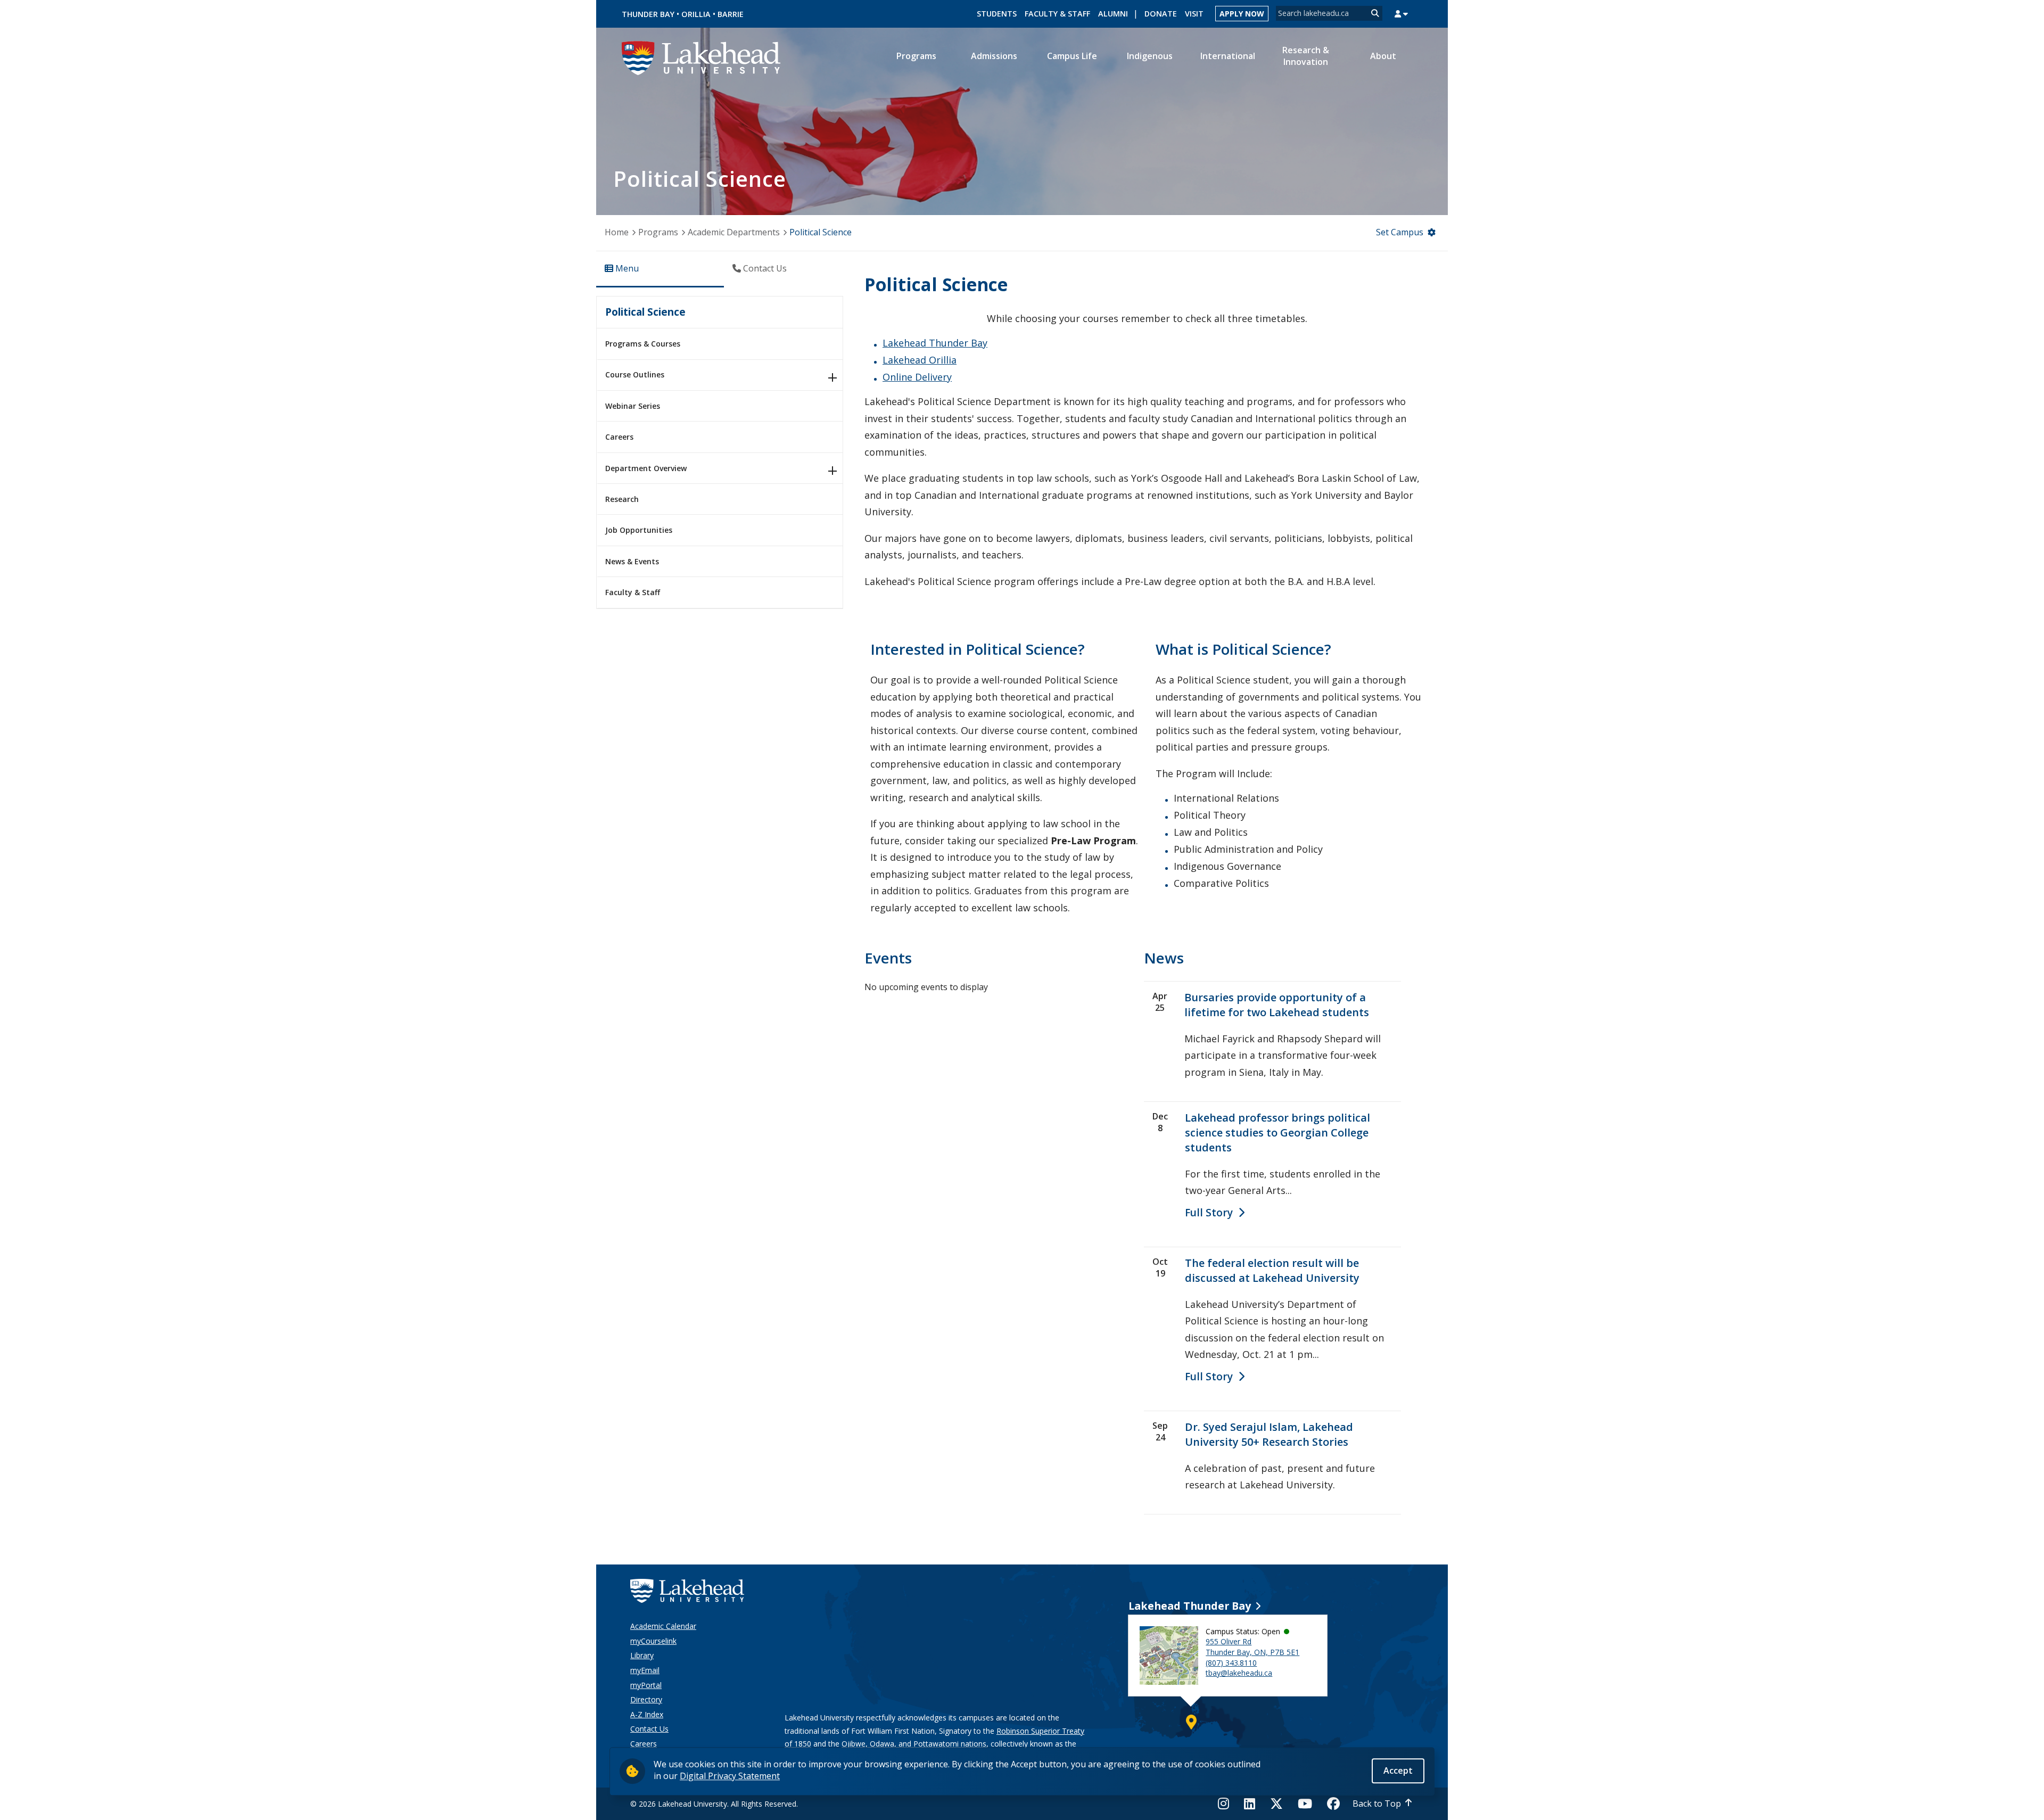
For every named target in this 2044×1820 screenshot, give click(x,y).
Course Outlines (635, 374)
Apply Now (1242, 14)
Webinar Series (633, 406)
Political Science (645, 312)
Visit (1194, 14)
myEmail (645, 1670)
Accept (1398, 1770)
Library (642, 1655)
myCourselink (653, 1641)
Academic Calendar (663, 1626)
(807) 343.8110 (1231, 1663)
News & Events (632, 561)
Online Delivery (917, 377)
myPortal (646, 1685)
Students (997, 14)
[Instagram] (1227, 1803)
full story (1209, 1212)
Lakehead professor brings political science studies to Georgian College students (1278, 1133)
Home (617, 232)
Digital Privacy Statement (730, 1776)
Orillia (696, 14)
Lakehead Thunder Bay (935, 343)
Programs (658, 232)
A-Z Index (647, 1714)
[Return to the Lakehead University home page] (702, 57)
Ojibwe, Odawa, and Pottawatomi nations (914, 1744)
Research (622, 499)
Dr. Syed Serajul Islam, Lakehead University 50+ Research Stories (1269, 1434)
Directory (646, 1699)
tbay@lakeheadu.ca (1239, 1673)
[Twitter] (1276, 1803)
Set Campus (1400, 232)
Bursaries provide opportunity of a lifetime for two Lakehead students (1277, 1005)
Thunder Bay (648, 14)
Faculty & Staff (1057, 14)
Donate (1161, 14)
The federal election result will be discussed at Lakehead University (1272, 1270)
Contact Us (649, 1729)
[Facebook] (1333, 1803)
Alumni (1113, 14)
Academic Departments (734, 232)
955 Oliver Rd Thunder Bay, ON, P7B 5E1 (1252, 1647)
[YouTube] (1305, 1803)
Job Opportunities (639, 530)
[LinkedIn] (1250, 1803)
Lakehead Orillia (920, 360)
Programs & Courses (643, 344)
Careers (619, 437)
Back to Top (1377, 1803)
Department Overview (646, 468)
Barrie (731, 14)
